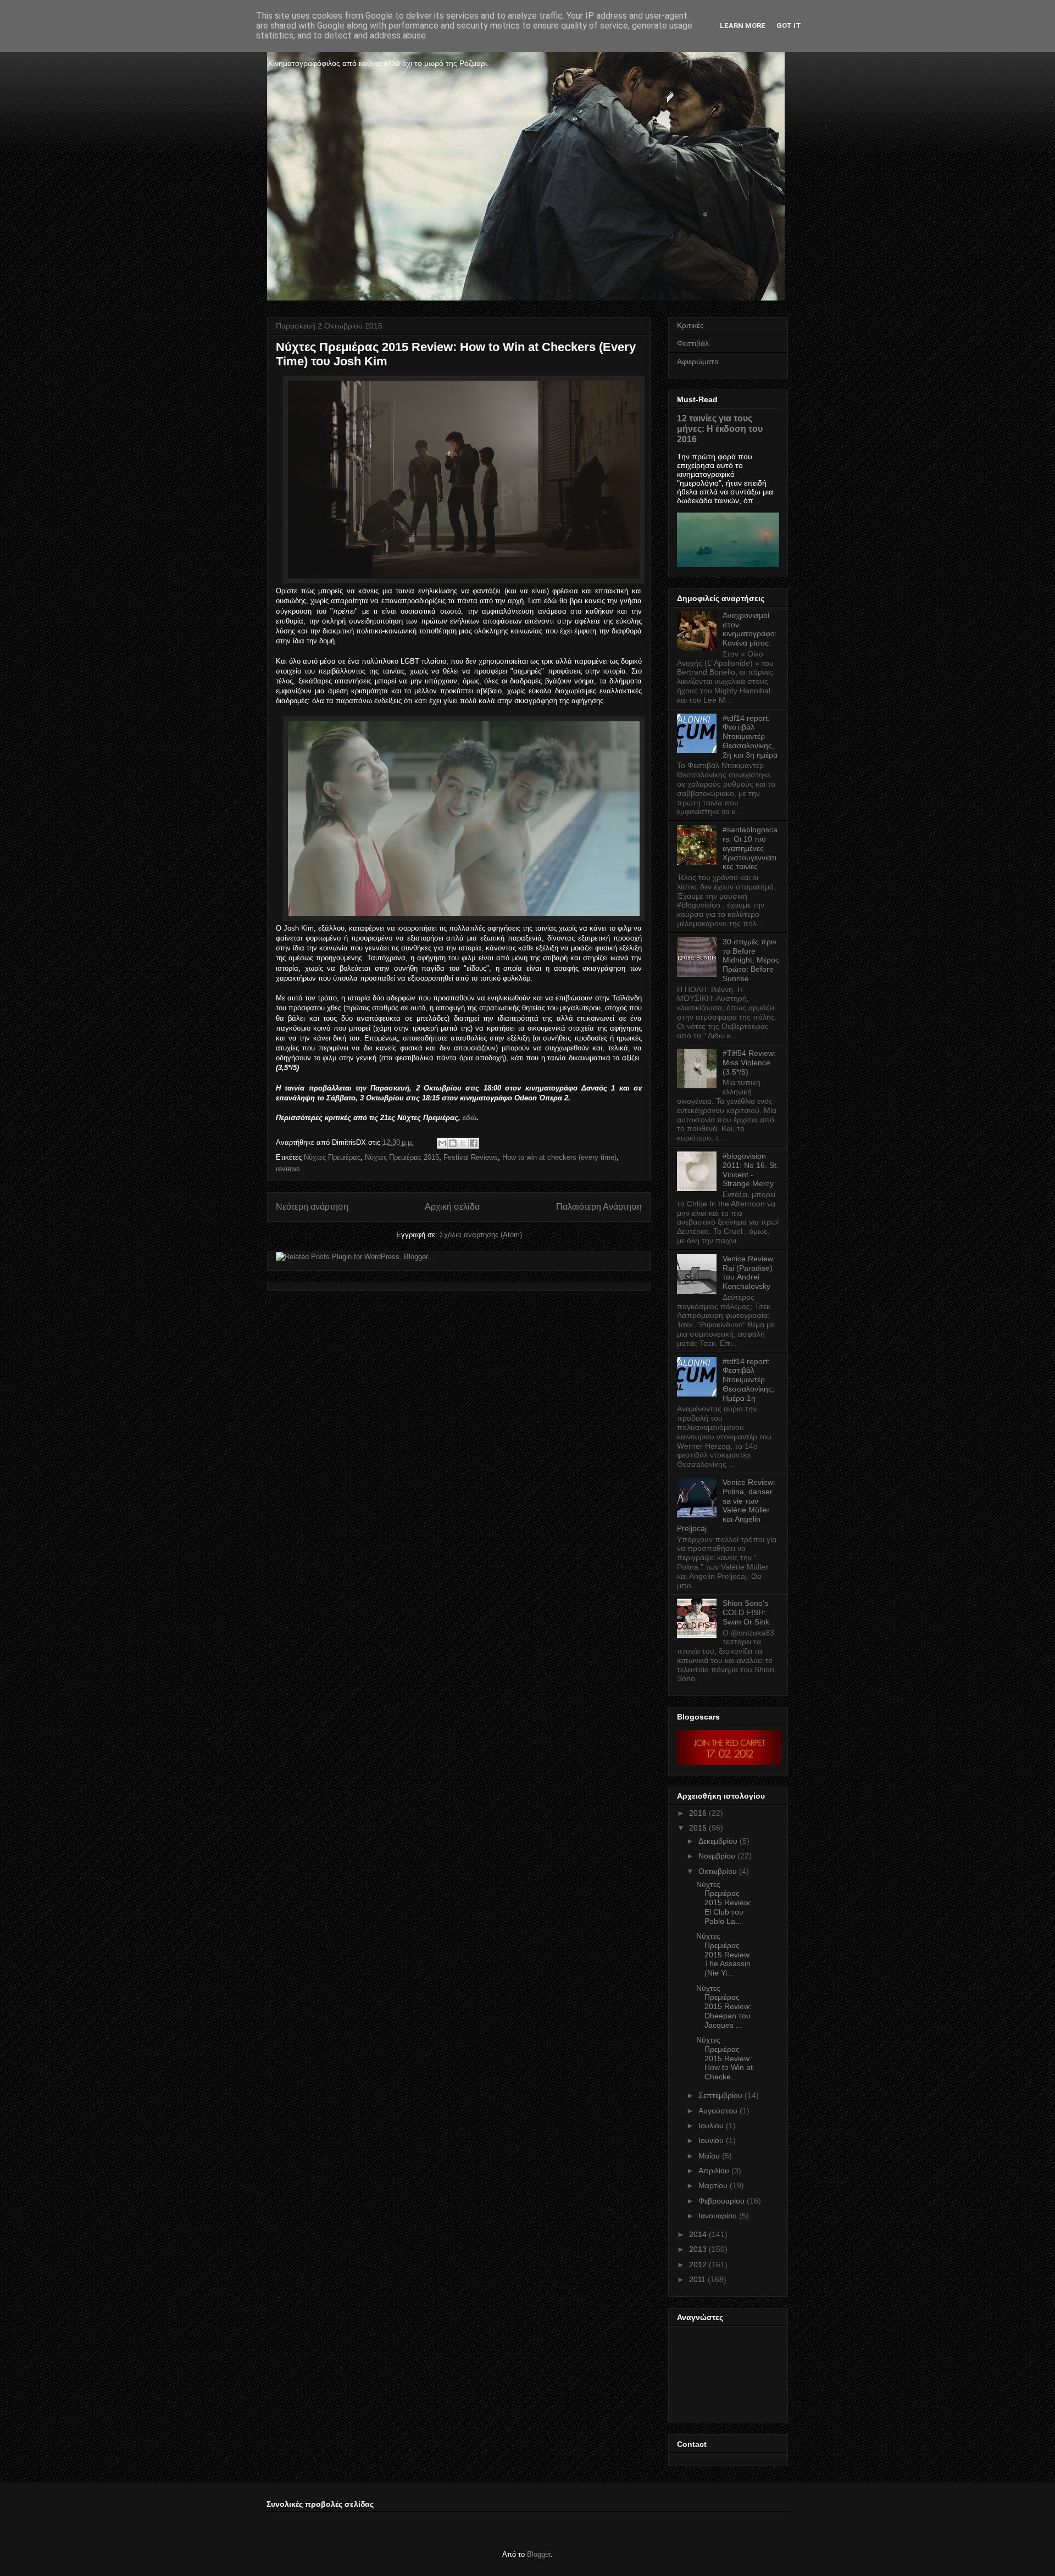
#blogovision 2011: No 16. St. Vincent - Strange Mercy (751, 1170)
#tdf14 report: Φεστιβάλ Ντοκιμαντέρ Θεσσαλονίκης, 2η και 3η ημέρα (750, 736)
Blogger (539, 2554)
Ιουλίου (711, 2126)
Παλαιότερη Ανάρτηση (599, 1207)
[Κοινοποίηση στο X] (463, 1143)
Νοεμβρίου (717, 1856)
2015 (698, 1828)
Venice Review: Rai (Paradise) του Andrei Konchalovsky (749, 1272)
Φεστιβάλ (693, 343)
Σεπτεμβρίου (720, 2095)
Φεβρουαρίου (721, 2201)
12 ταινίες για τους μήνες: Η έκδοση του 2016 (720, 429)
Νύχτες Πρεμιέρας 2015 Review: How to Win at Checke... (724, 2058)
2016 (698, 1813)
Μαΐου (709, 2156)
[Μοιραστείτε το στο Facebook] (474, 1143)
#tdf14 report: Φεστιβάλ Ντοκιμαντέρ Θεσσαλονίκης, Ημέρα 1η (748, 1380)
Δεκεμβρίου (718, 1841)
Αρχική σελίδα (452, 1207)
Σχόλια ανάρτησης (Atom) (481, 1235)
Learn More (743, 26)
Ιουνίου (711, 2140)
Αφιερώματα (698, 361)
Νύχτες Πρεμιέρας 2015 (402, 1157)
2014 (698, 2234)
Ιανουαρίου (718, 2216)
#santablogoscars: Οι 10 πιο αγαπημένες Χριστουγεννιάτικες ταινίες (750, 848)
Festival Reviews (471, 1157)
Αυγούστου (718, 2111)
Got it (789, 26)
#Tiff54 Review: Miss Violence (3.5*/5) (749, 1062)
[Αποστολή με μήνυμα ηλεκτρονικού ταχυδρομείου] (442, 1143)
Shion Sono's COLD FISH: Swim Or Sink (746, 1612)
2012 (698, 2265)
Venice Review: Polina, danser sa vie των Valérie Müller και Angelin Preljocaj (726, 1505)
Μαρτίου (713, 2185)
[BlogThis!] (453, 1143)
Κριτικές (690, 325)
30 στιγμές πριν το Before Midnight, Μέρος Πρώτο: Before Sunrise (751, 960)
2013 (698, 2249)
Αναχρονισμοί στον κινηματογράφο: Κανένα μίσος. (750, 629)
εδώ (470, 1118)
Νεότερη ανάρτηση (312, 1207)
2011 (697, 2279)
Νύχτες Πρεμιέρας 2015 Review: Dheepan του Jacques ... (724, 2007)
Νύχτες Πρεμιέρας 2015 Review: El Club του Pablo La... (724, 1903)
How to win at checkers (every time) (559, 1157)
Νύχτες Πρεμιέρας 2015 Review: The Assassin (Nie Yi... (724, 1954)
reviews (288, 1169)
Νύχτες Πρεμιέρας (332, 1157)
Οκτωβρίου (718, 1871)
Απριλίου (714, 2171)
